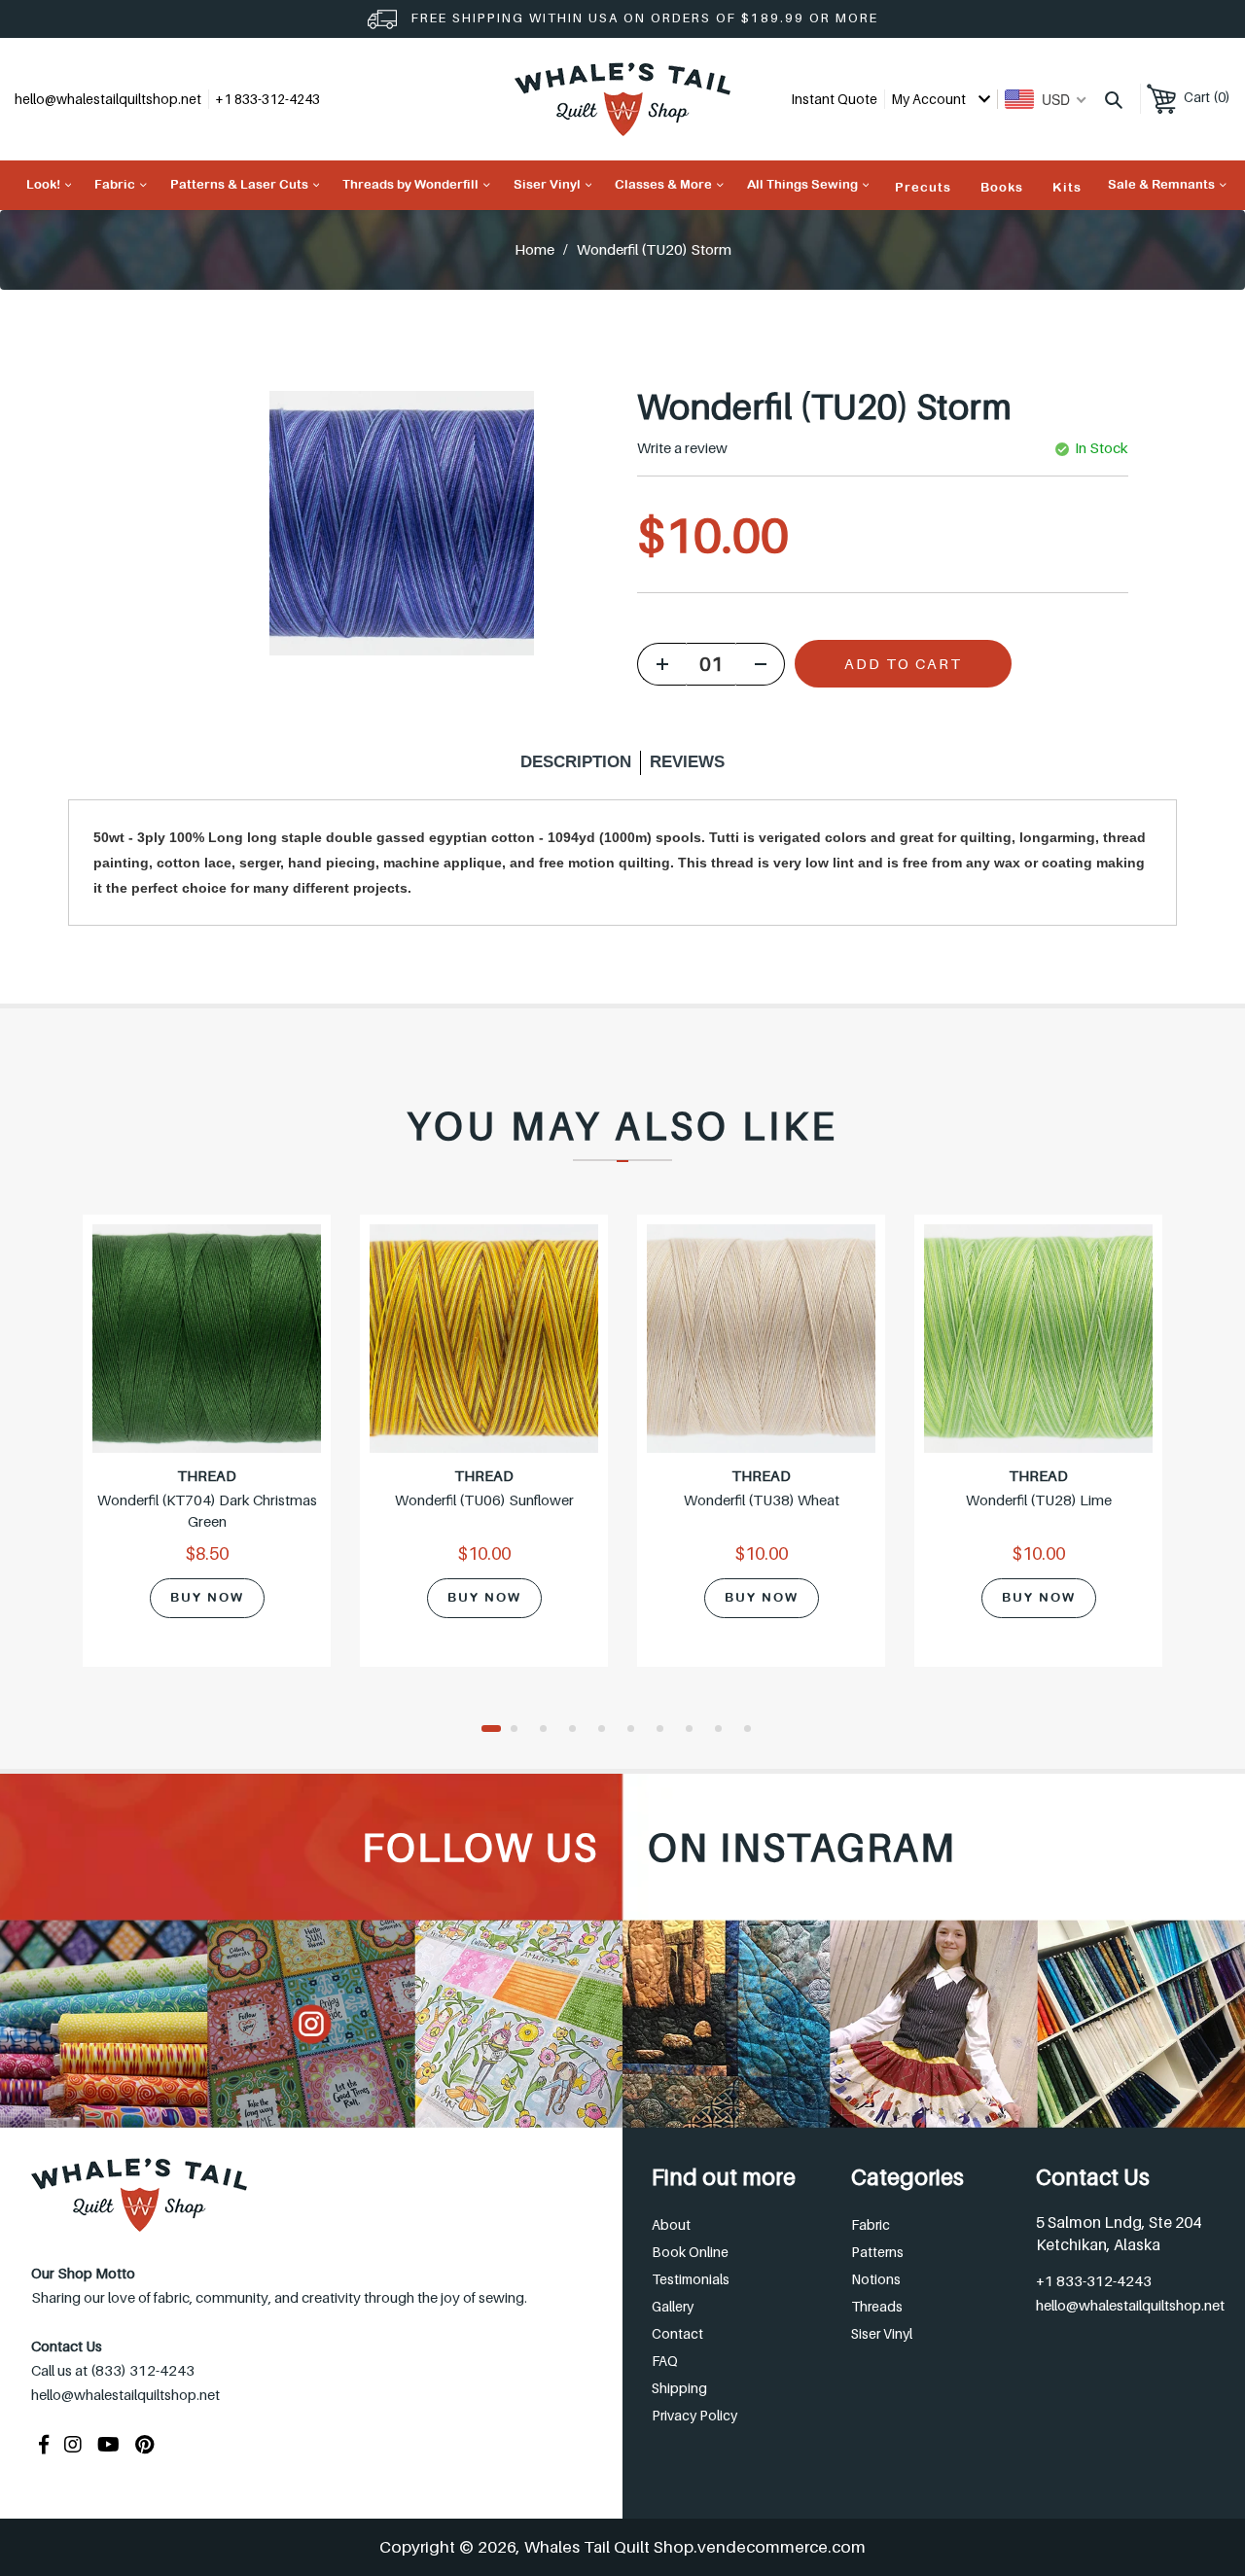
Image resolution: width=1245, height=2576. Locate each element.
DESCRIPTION (576, 762)
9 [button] (725, 1730)
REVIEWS (687, 762)
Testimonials (691, 2279)
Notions (876, 2279)
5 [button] (608, 1730)
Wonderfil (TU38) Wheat (762, 1500)
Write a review (682, 448)
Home (534, 249)
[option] (207, 1453)
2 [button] (520, 1730)
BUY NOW (207, 1597)
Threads (877, 2306)
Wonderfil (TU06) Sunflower (484, 1500)
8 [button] (695, 1730)
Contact (677, 2333)
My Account (930, 99)
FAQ (665, 2361)
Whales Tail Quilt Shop (609, 2547)
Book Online (690, 2252)
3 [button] (550, 1730)
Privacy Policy (694, 2415)
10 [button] (754, 1730)
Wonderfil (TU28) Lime (1039, 1500)
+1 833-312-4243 (1094, 2280)
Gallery (673, 2306)
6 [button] (637, 1730)
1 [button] (491, 1730)
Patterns (877, 2252)
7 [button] (666, 1730)
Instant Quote (834, 99)
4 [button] (579, 1730)
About (671, 2224)
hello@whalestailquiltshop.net (108, 99)
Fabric (871, 2224)
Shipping (679, 2388)
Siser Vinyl (882, 2333)
